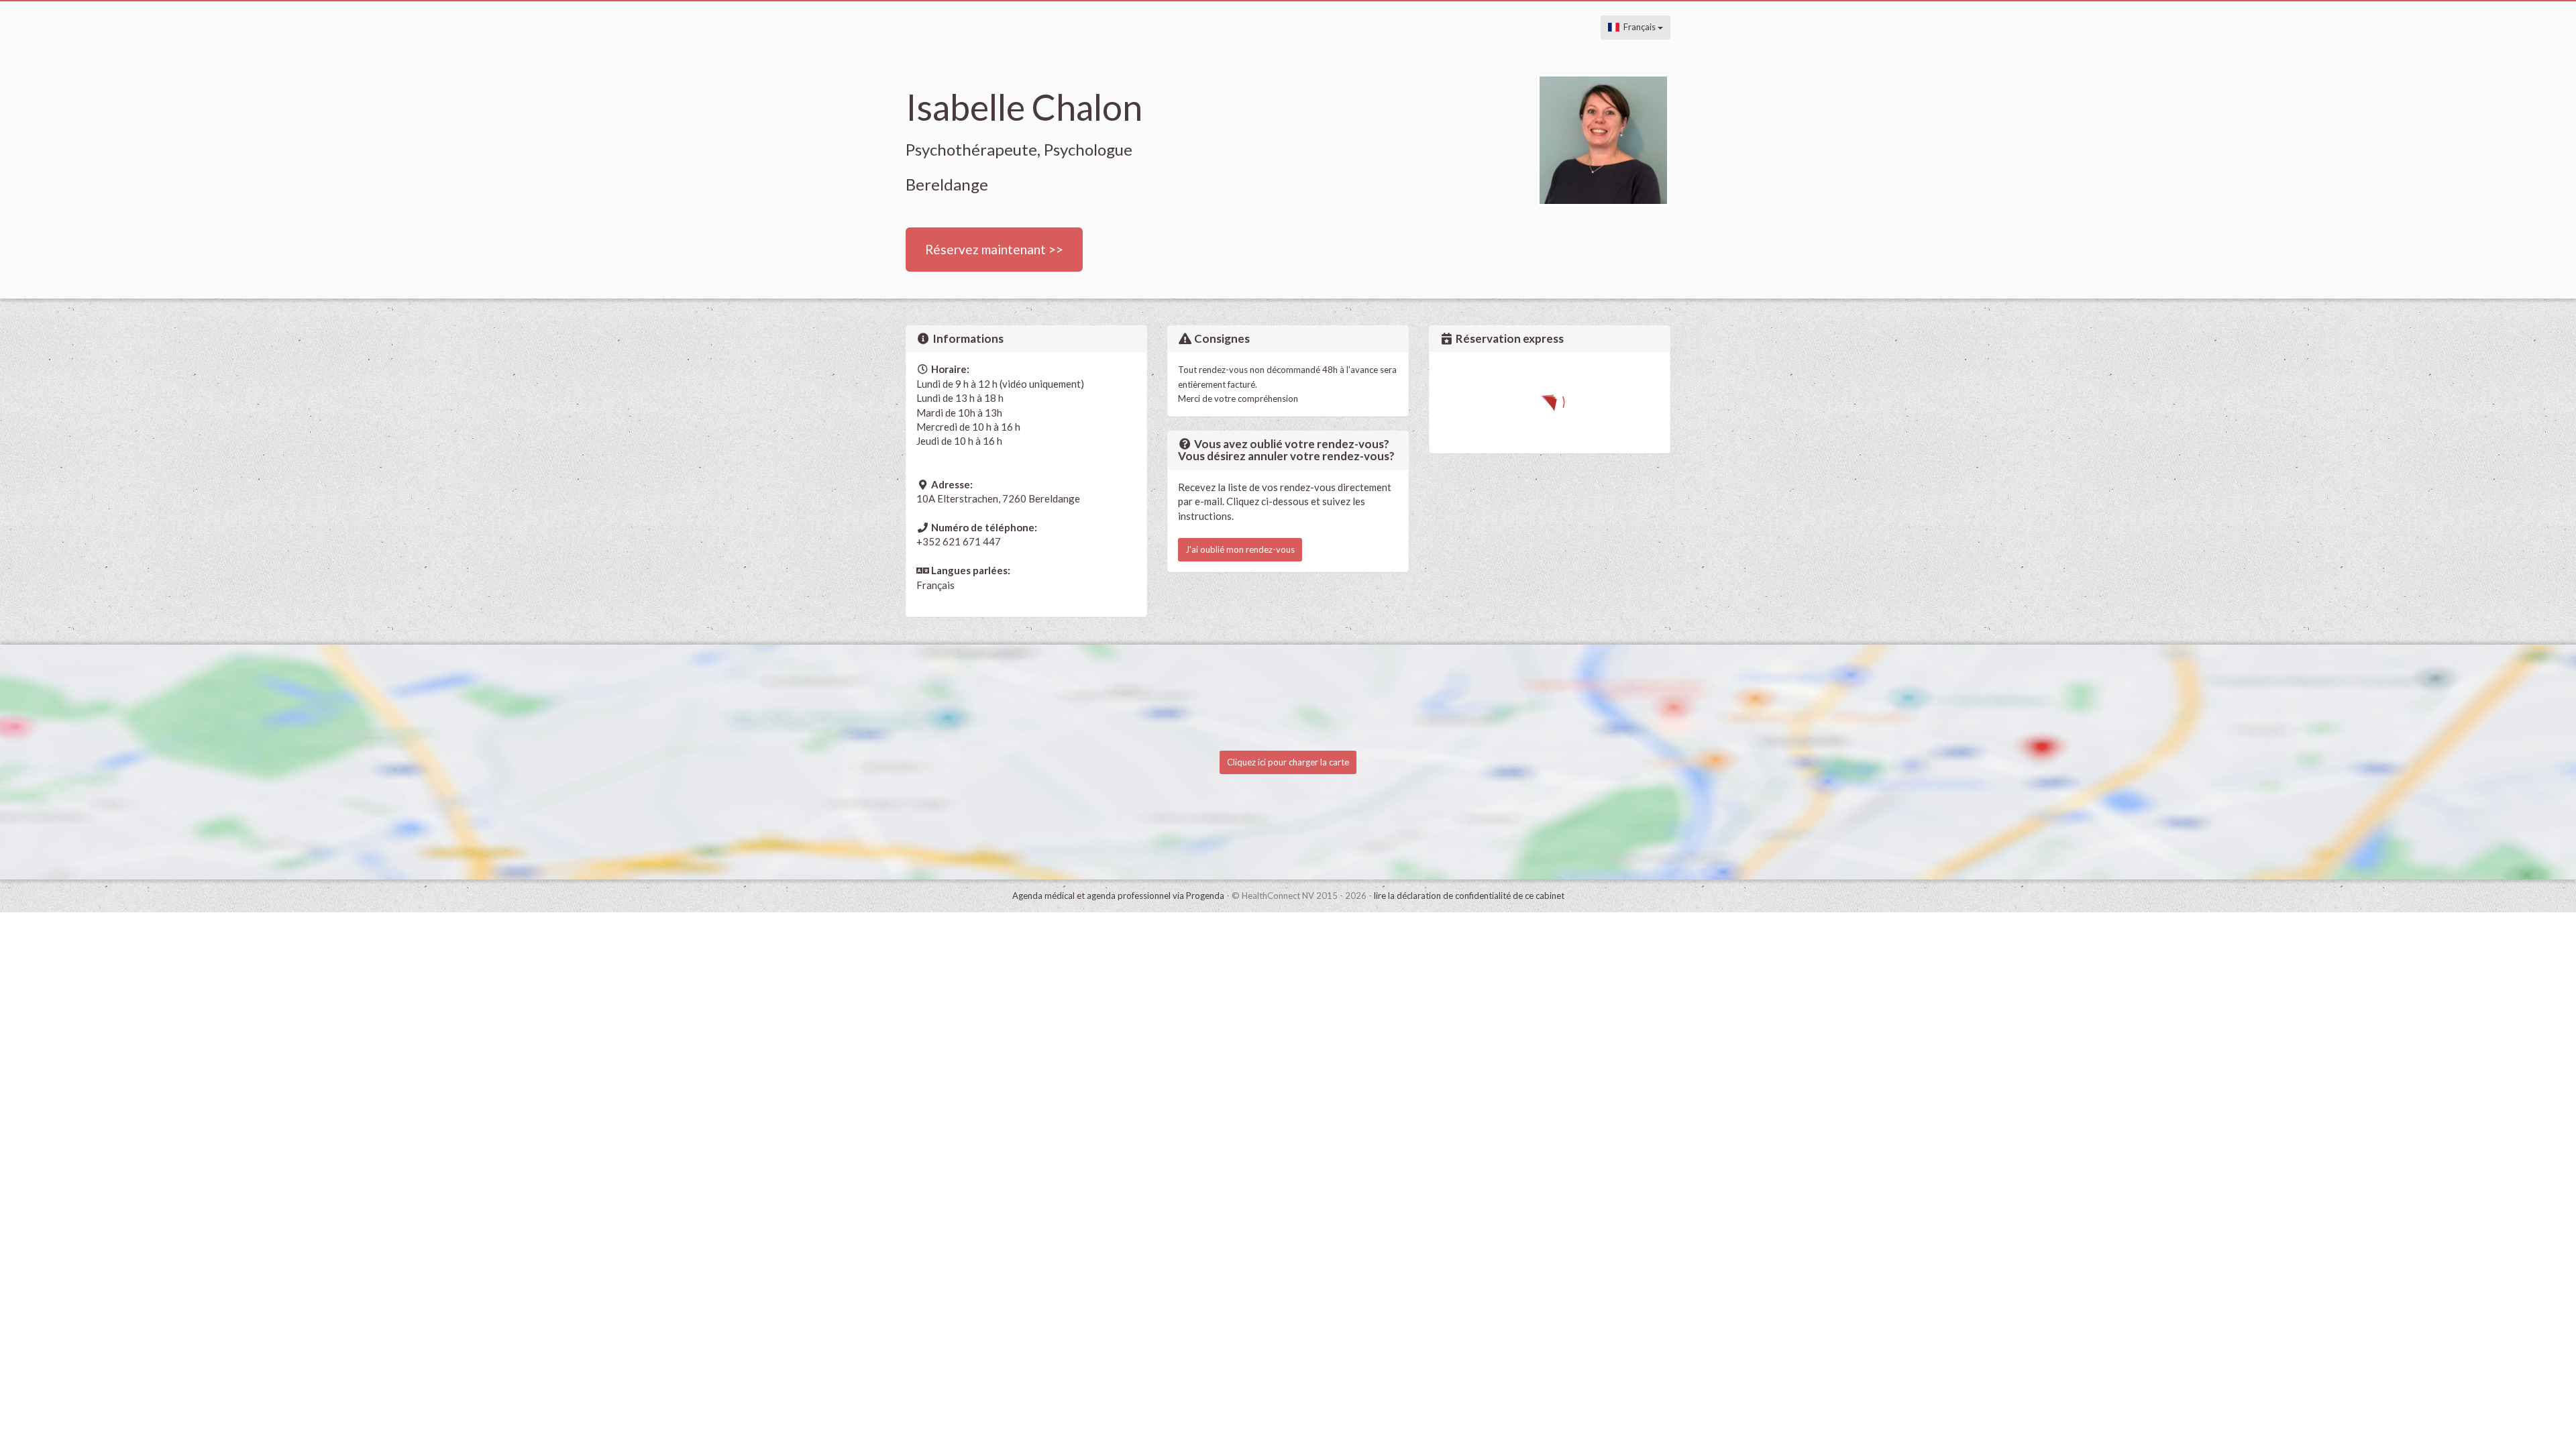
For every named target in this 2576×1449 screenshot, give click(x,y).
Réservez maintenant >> (994, 249)
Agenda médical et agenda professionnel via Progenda (1118, 896)
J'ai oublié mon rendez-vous (1240, 549)
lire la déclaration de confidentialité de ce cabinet (1469, 896)
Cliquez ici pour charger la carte (1288, 762)
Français (1639, 27)
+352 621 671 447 (959, 541)
